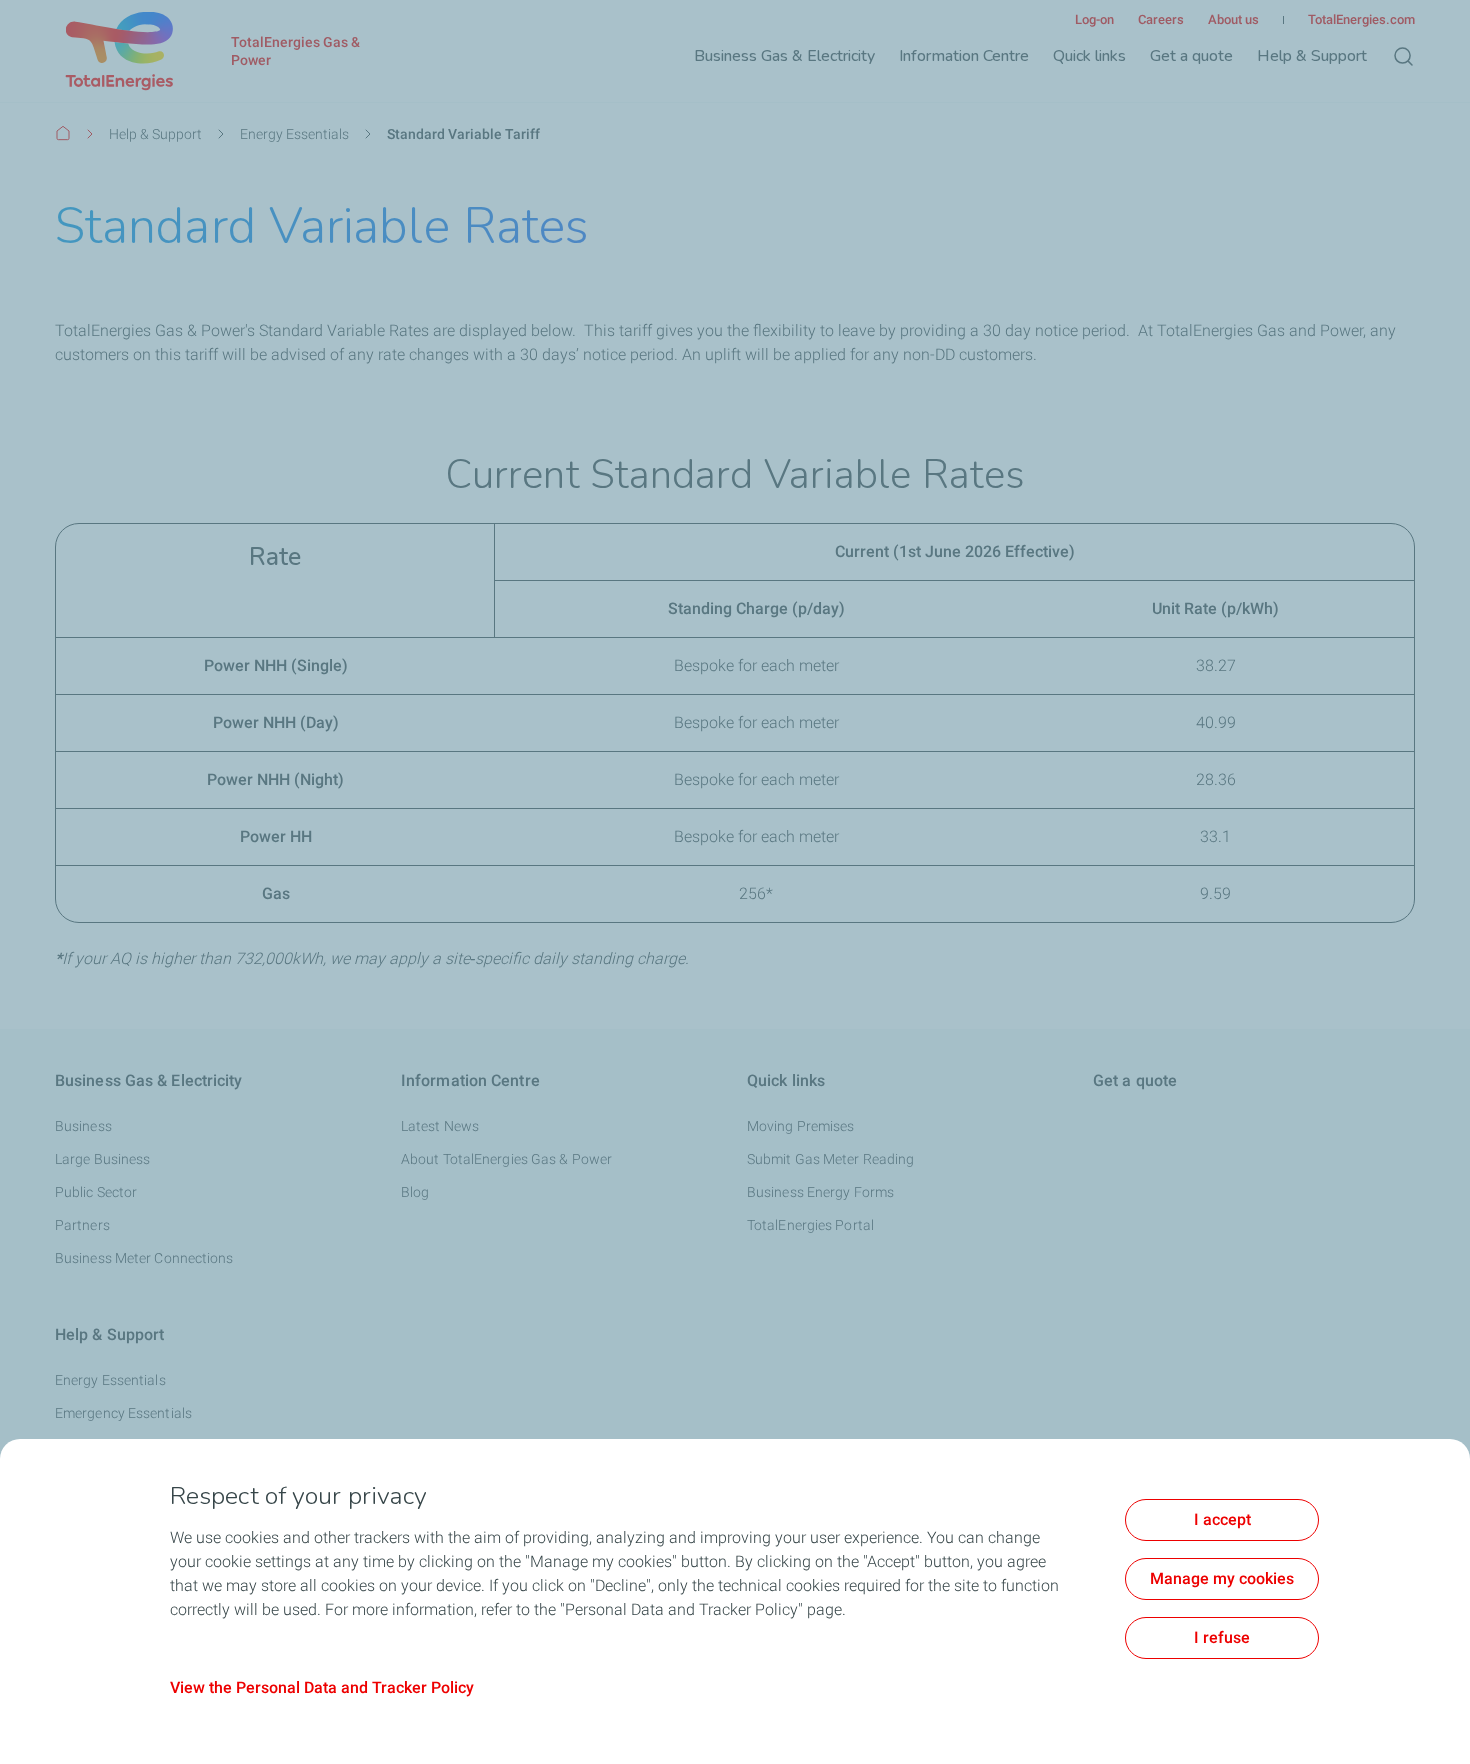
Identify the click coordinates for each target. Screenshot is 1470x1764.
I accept (1222, 1519)
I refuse (1222, 1637)
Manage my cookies (1222, 1578)
